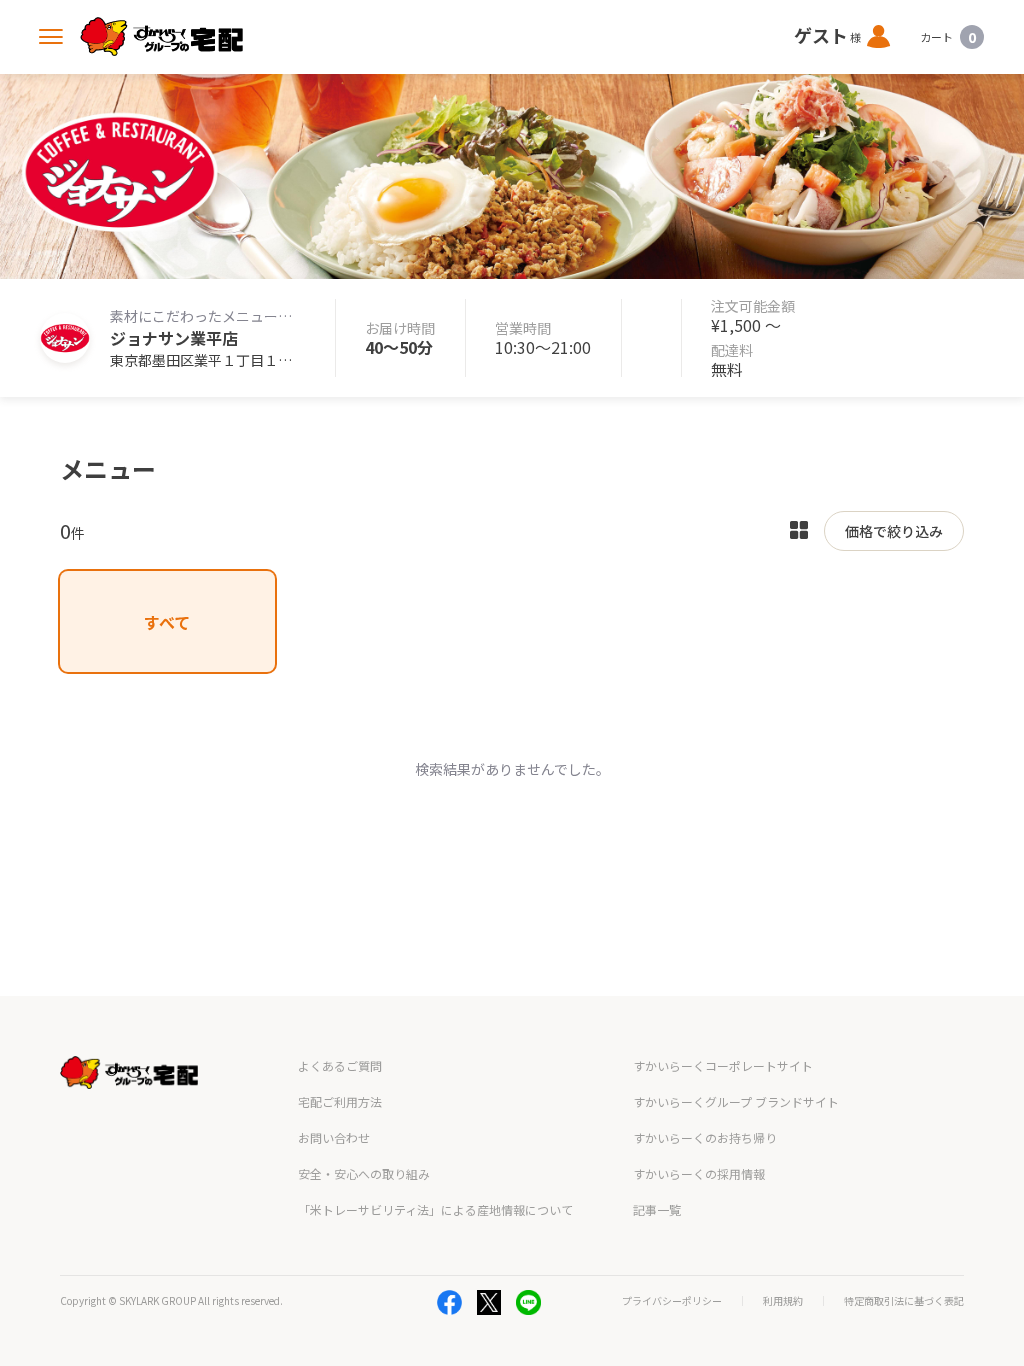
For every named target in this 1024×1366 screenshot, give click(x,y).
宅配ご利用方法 (340, 1101)
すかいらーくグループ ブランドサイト (736, 1101)
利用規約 (783, 1301)
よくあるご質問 (340, 1065)
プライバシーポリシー (672, 1301)
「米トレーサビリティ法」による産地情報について (435, 1209)
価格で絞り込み (894, 531)
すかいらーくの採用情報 (699, 1173)
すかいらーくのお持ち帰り (705, 1137)
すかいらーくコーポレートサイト (723, 1065)
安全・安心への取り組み (364, 1173)
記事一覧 (657, 1209)
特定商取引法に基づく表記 (904, 1301)
